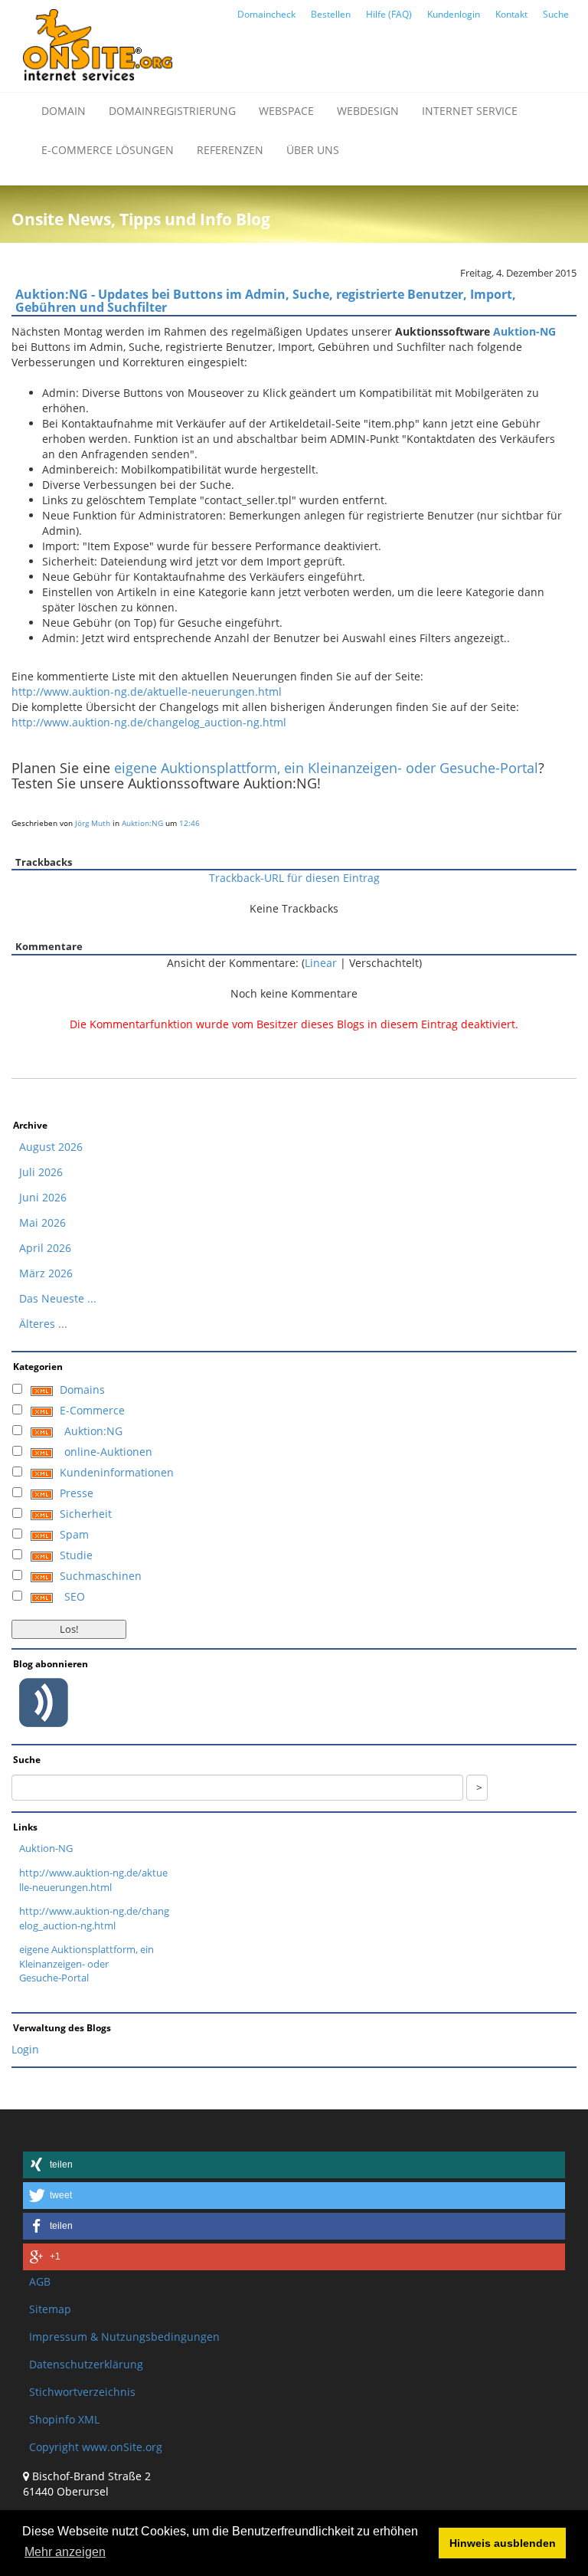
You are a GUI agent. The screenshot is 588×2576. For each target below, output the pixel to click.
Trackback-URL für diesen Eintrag (294, 878)
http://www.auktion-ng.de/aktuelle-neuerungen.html (147, 692)
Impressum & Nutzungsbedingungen (124, 2337)
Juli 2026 (41, 1172)
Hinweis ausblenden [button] (503, 2543)
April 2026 (45, 1248)
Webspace (286, 111)
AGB (40, 2281)
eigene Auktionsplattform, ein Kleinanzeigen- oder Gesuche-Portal (326, 768)
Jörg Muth (93, 823)
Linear (321, 963)
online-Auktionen (108, 1452)
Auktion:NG (142, 823)
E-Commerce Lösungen (108, 150)
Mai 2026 (42, 1222)
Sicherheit (86, 1514)
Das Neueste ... (58, 1298)
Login (25, 2049)
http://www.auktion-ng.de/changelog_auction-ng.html (149, 722)
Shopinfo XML (64, 2419)
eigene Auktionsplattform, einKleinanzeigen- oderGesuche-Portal (87, 1963)
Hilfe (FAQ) (389, 14)
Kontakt (511, 14)
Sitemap (50, 2309)
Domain (64, 111)
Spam (74, 1534)
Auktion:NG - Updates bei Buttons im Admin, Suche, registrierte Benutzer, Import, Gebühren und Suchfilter (266, 301)
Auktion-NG (524, 331)
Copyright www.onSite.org (96, 2447)
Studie (76, 1555)
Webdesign (368, 111)
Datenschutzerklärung (86, 2364)
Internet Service (470, 111)
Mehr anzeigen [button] (65, 2552)
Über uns (313, 150)
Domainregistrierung (172, 111)
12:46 (189, 823)
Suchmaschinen (101, 1576)
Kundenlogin (454, 14)
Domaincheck (266, 14)
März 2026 (46, 1273)
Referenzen (230, 150)
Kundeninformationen (117, 1472)
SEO (75, 1596)
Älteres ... (43, 1324)
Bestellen (331, 14)
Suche (556, 14)
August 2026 (51, 1147)
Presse (77, 1493)
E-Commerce (92, 1410)
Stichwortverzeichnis (82, 2392)
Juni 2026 (43, 1197)
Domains (82, 1390)
